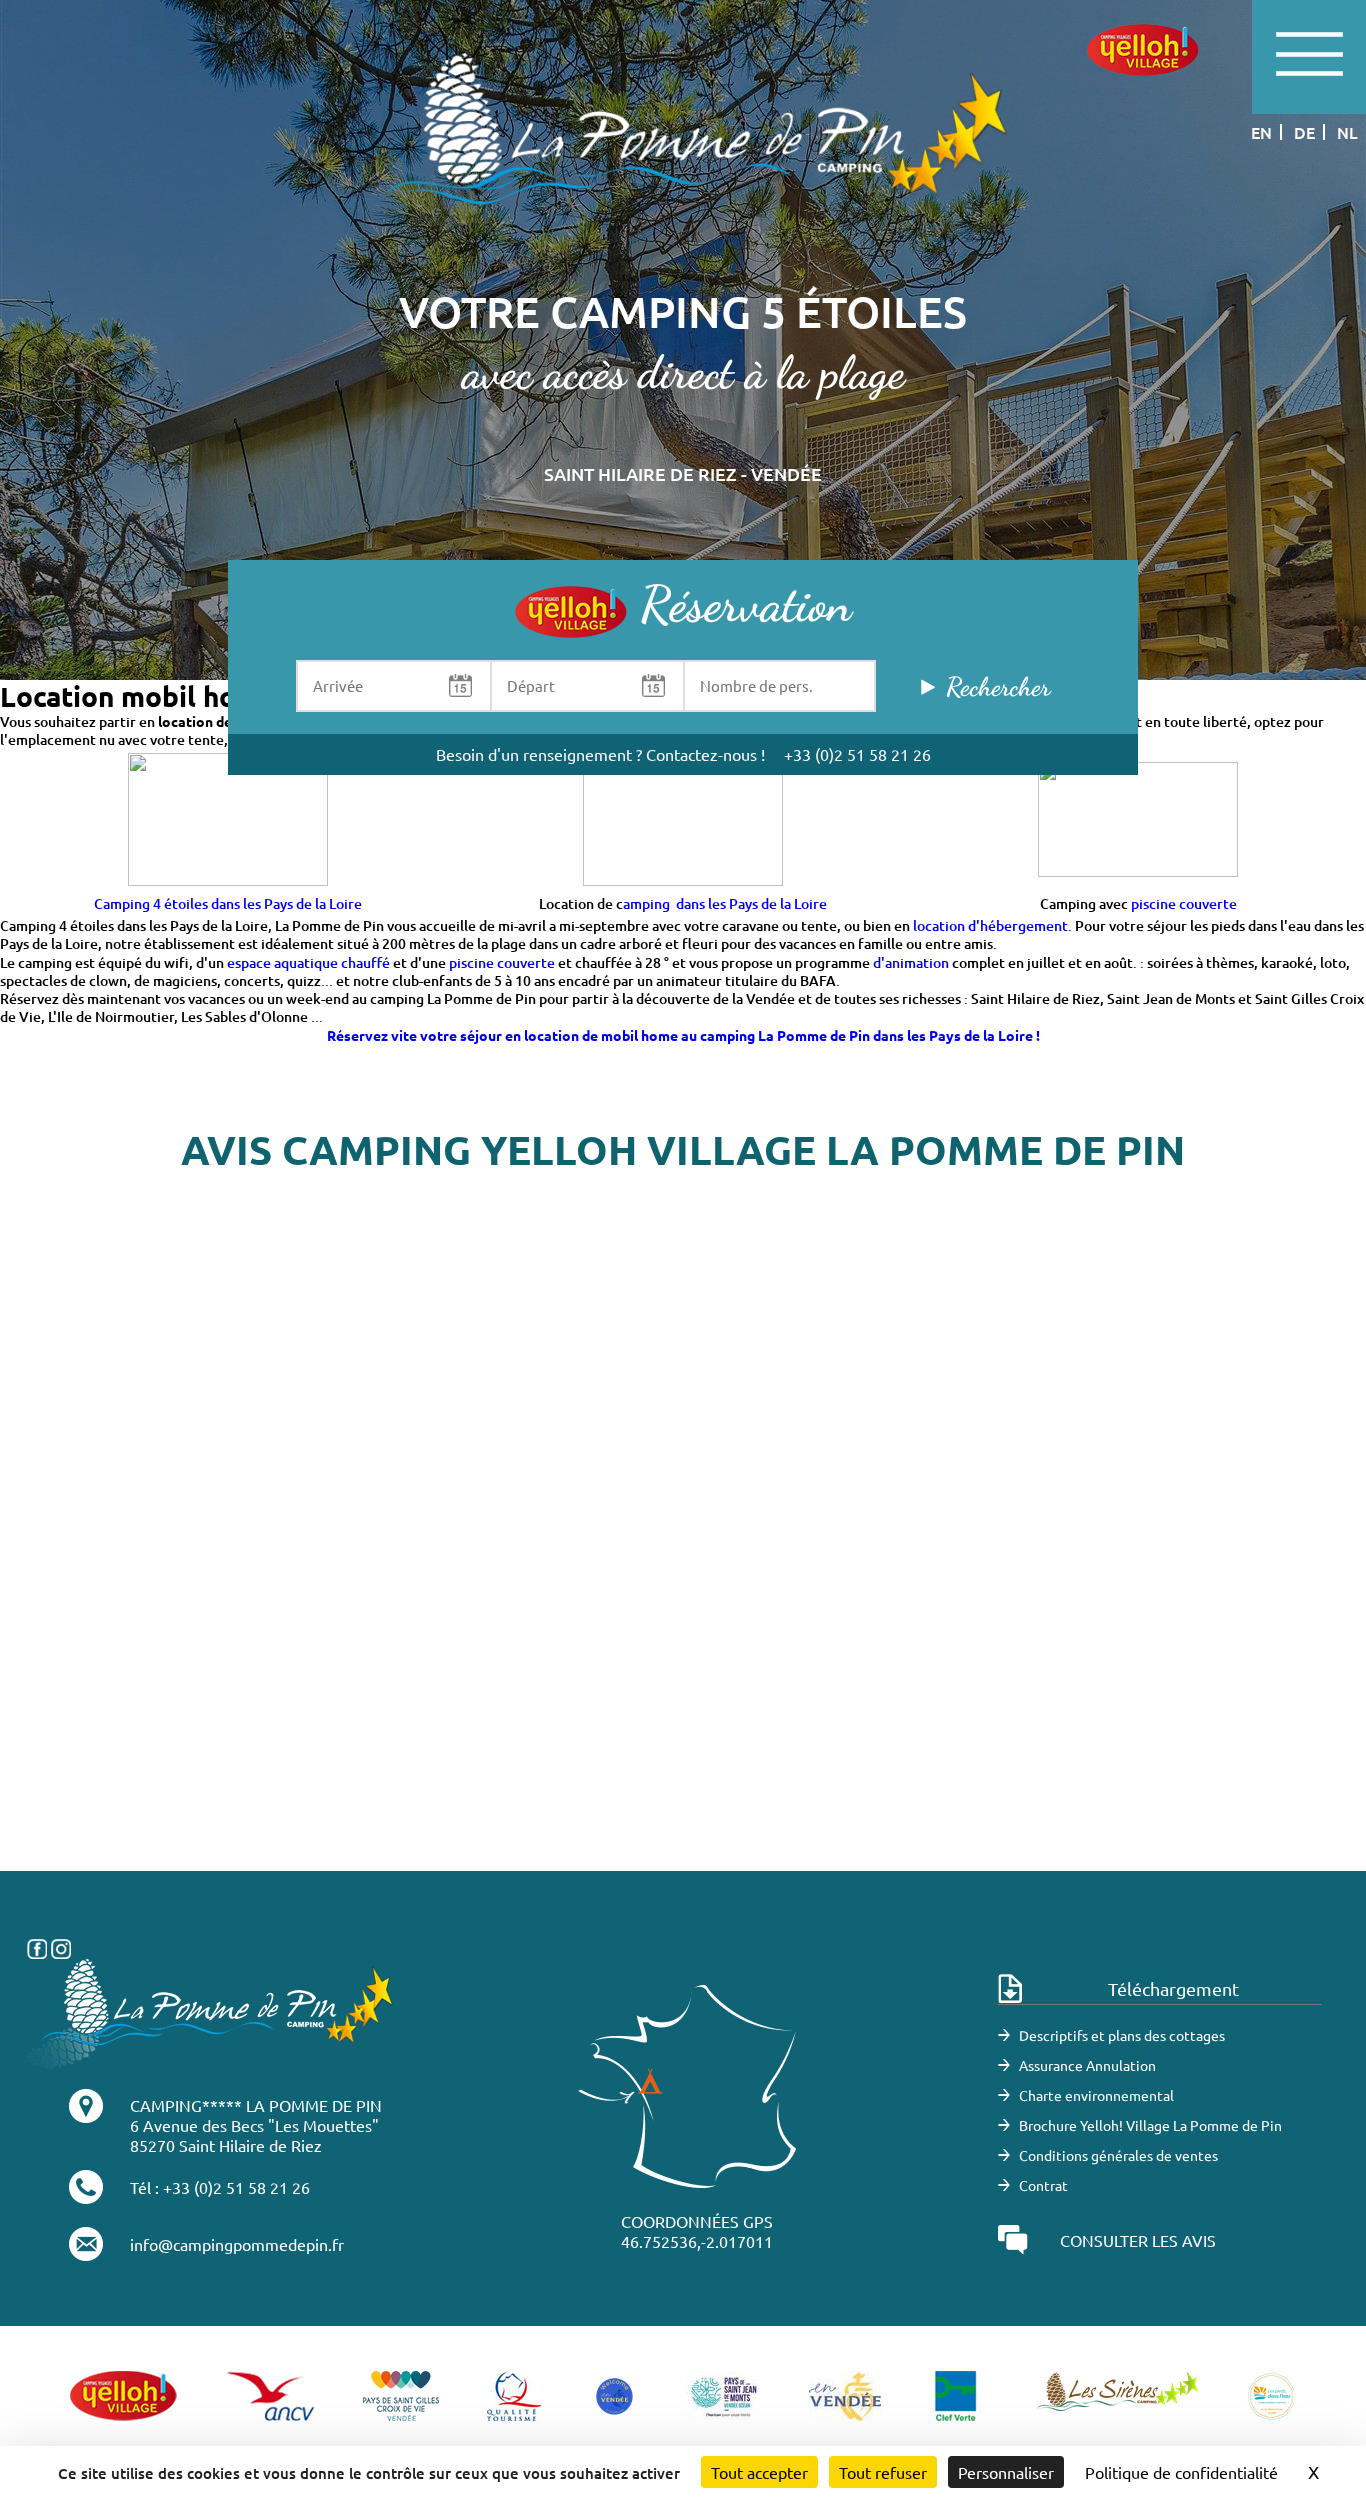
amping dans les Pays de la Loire (725, 903)
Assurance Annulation (1087, 2065)
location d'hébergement (990, 925)
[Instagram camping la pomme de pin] (61, 1946)
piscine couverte (1184, 903)
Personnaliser (1006, 2472)
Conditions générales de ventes (1118, 2155)
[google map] (683, 1571)
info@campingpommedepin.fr (237, 2244)
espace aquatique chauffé (308, 962)
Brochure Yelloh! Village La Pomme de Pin (1150, 2125)
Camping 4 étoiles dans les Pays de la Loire (228, 903)
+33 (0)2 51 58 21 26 (857, 754)
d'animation (911, 962)
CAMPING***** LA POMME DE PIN (256, 2105)
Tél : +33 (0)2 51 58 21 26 (220, 2187)
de (1304, 132)
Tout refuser (883, 2472)
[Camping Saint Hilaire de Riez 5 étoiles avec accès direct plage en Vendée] (683, 147)
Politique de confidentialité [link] (1181, 2472)
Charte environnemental (1096, 2095)
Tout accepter (759, 2472)
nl (1347, 132)
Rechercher (998, 686)
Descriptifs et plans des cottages (1122, 2035)
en (1261, 132)
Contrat (1043, 2185)
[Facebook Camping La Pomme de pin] (37, 1946)
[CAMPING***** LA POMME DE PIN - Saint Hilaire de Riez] (211, 2011)
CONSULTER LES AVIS (1138, 2240)
